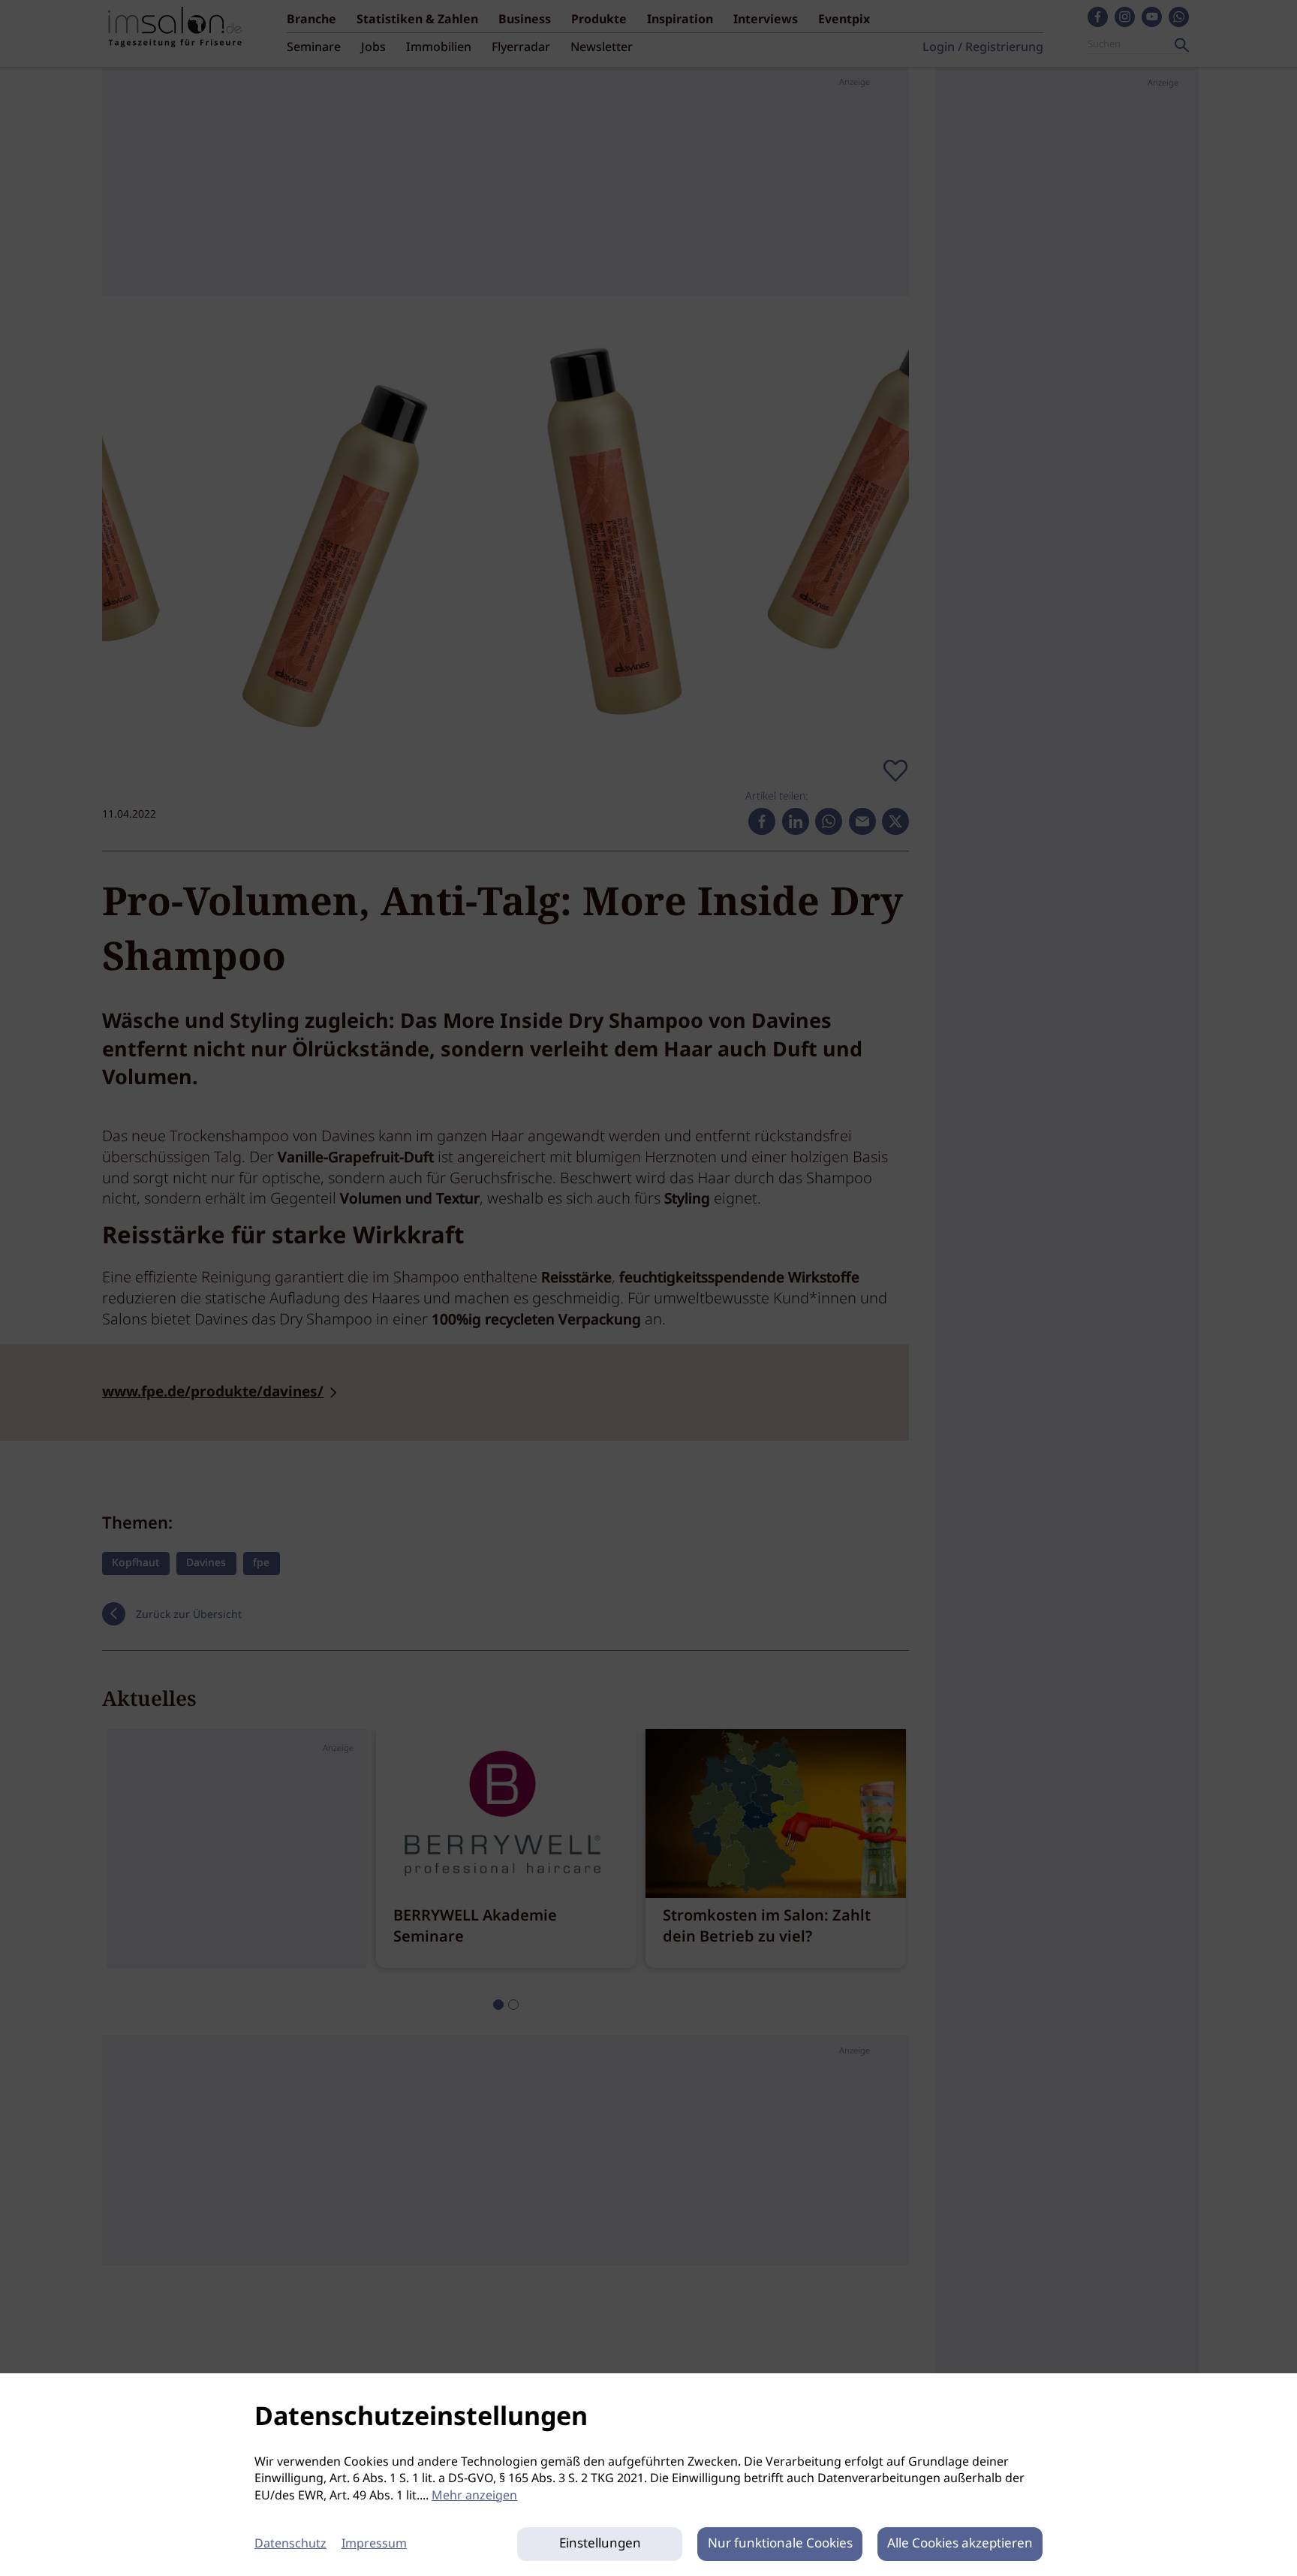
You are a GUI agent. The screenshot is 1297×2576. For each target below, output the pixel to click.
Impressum (374, 2544)
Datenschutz (290, 2544)
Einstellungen (600, 2544)
